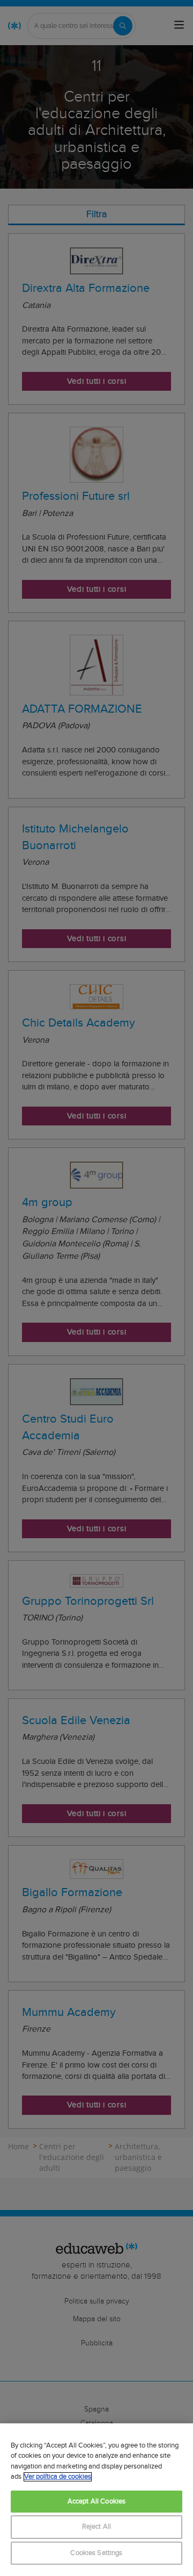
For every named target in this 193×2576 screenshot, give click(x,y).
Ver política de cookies (58, 2477)
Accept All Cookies (96, 2502)
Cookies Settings (96, 2553)
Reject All (96, 2527)
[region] (96, 2500)
